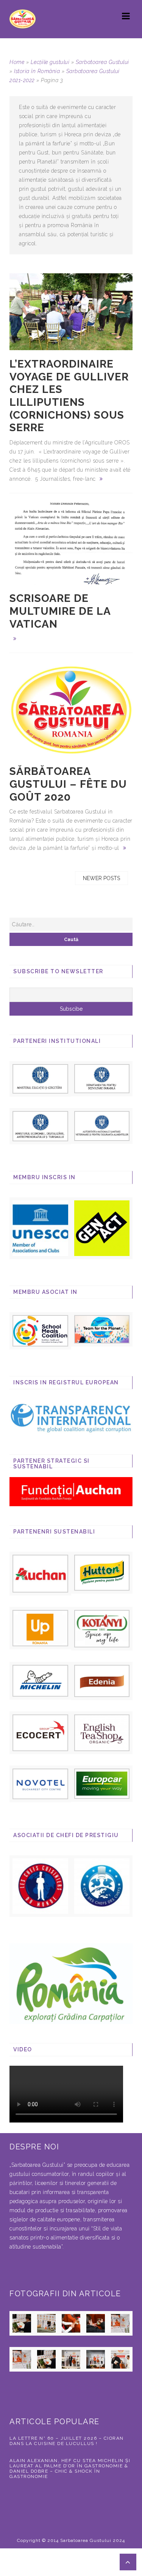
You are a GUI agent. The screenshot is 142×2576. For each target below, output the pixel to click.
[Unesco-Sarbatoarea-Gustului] (40, 1228)
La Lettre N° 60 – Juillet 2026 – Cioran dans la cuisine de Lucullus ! (67, 2441)
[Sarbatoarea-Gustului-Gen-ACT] (102, 1228)
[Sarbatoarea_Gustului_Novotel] (40, 1783)
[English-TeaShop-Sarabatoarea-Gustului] (102, 1732)
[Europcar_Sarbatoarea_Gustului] (102, 1783)
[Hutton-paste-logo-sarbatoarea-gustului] (102, 1572)
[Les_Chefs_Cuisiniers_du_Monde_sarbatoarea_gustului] (40, 1886)
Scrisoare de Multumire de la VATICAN (60, 611)
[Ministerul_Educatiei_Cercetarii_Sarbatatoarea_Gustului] (40, 1078)
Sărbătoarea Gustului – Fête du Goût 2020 (68, 784)
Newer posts (101, 878)
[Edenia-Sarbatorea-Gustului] (102, 1680)
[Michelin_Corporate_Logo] (40, 1680)
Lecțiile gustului (50, 62)
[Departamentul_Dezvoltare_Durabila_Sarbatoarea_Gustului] (102, 1078)
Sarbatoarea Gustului (102, 62)
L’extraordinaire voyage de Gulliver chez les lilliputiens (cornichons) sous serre (69, 396)
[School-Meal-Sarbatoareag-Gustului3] (40, 1330)
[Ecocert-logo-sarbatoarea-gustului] (40, 1732)
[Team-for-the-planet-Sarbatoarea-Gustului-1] (102, 1329)
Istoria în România (37, 71)
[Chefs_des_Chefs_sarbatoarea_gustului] (102, 1886)
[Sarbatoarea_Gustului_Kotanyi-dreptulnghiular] (102, 1628)
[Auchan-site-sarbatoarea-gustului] (40, 1573)
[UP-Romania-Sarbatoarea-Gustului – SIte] (40, 1628)
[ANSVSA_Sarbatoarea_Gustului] (102, 1125)
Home (17, 62)
